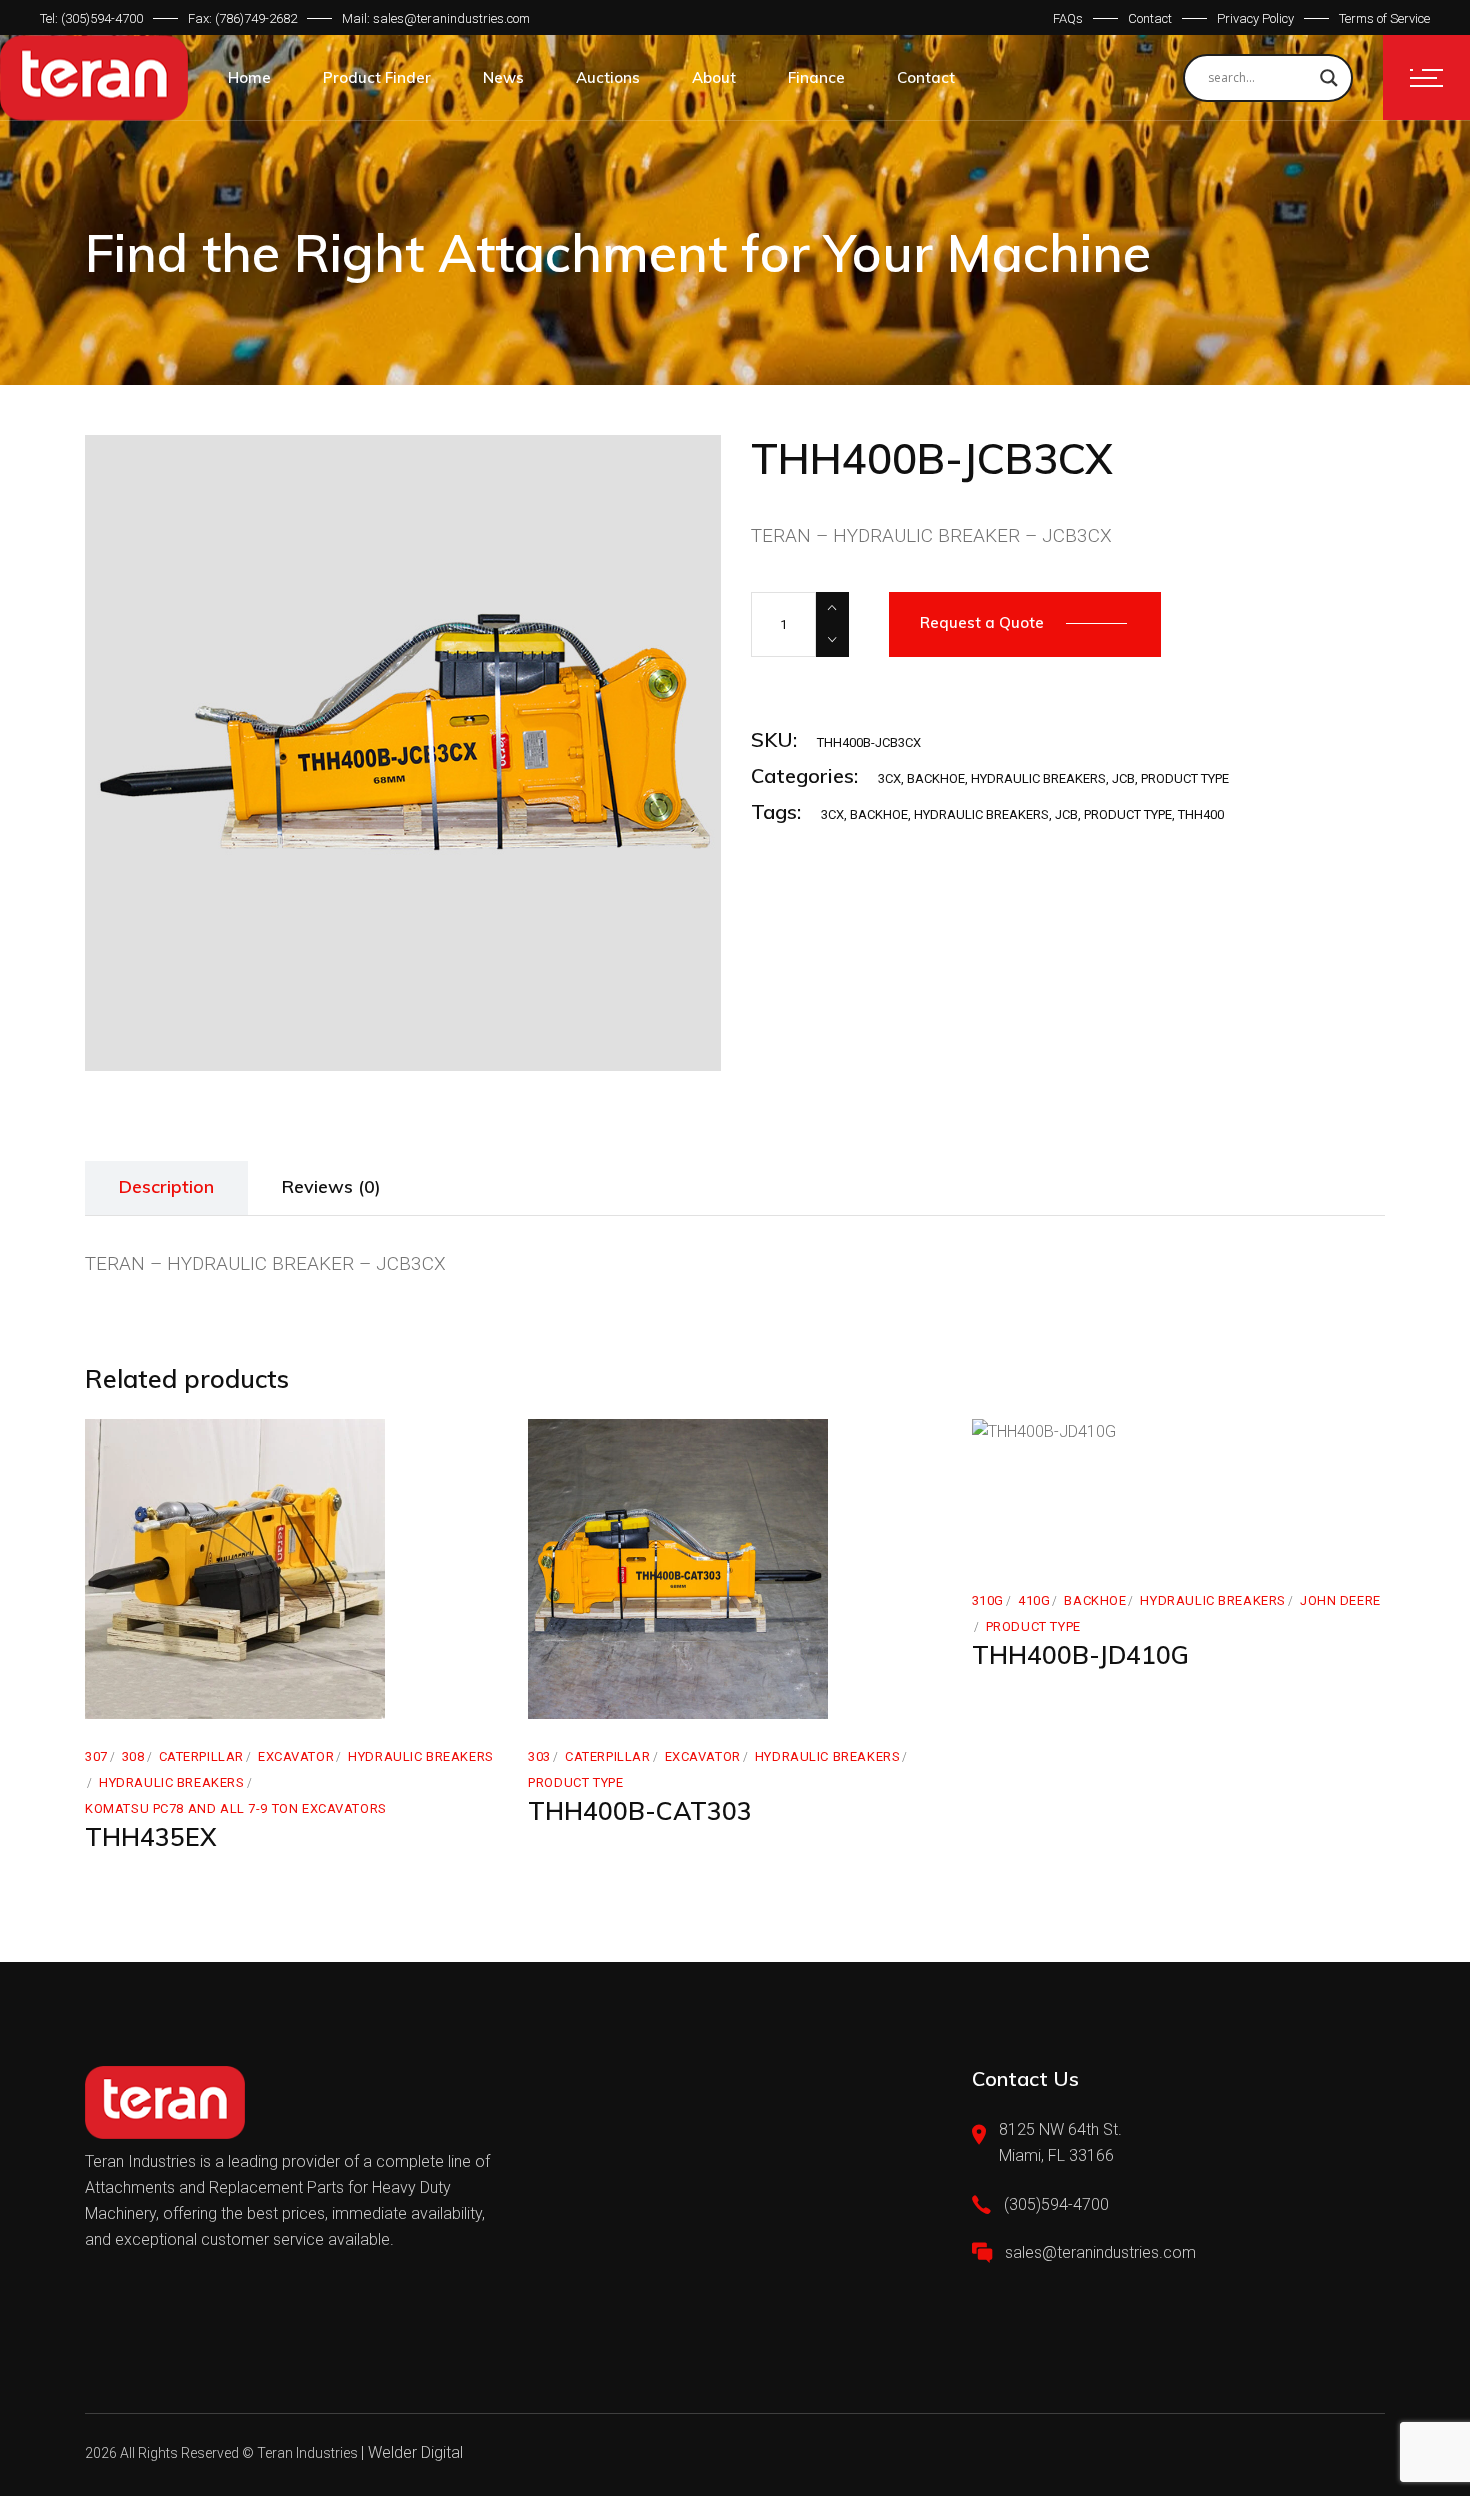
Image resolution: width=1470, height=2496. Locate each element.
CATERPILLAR (201, 1756)
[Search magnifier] (1329, 78)
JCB (1123, 778)
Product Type (1185, 778)
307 (96, 1756)
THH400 (1201, 814)
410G (1034, 1600)
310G (988, 1600)
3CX (889, 778)
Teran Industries (307, 2453)
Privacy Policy (1255, 18)
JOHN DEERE (1340, 1600)
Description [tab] (166, 1186)
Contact (1150, 18)
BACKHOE (936, 778)
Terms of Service (1384, 18)
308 (133, 1756)
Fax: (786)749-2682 (242, 18)
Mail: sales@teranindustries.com (436, 18)
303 (539, 1756)
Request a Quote (982, 622)
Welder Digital (415, 2452)
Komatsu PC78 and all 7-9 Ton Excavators (236, 1808)
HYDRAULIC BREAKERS (1038, 778)
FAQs (1068, 18)
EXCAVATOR (296, 1756)
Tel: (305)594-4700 (91, 18)
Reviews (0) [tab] (331, 1186)
